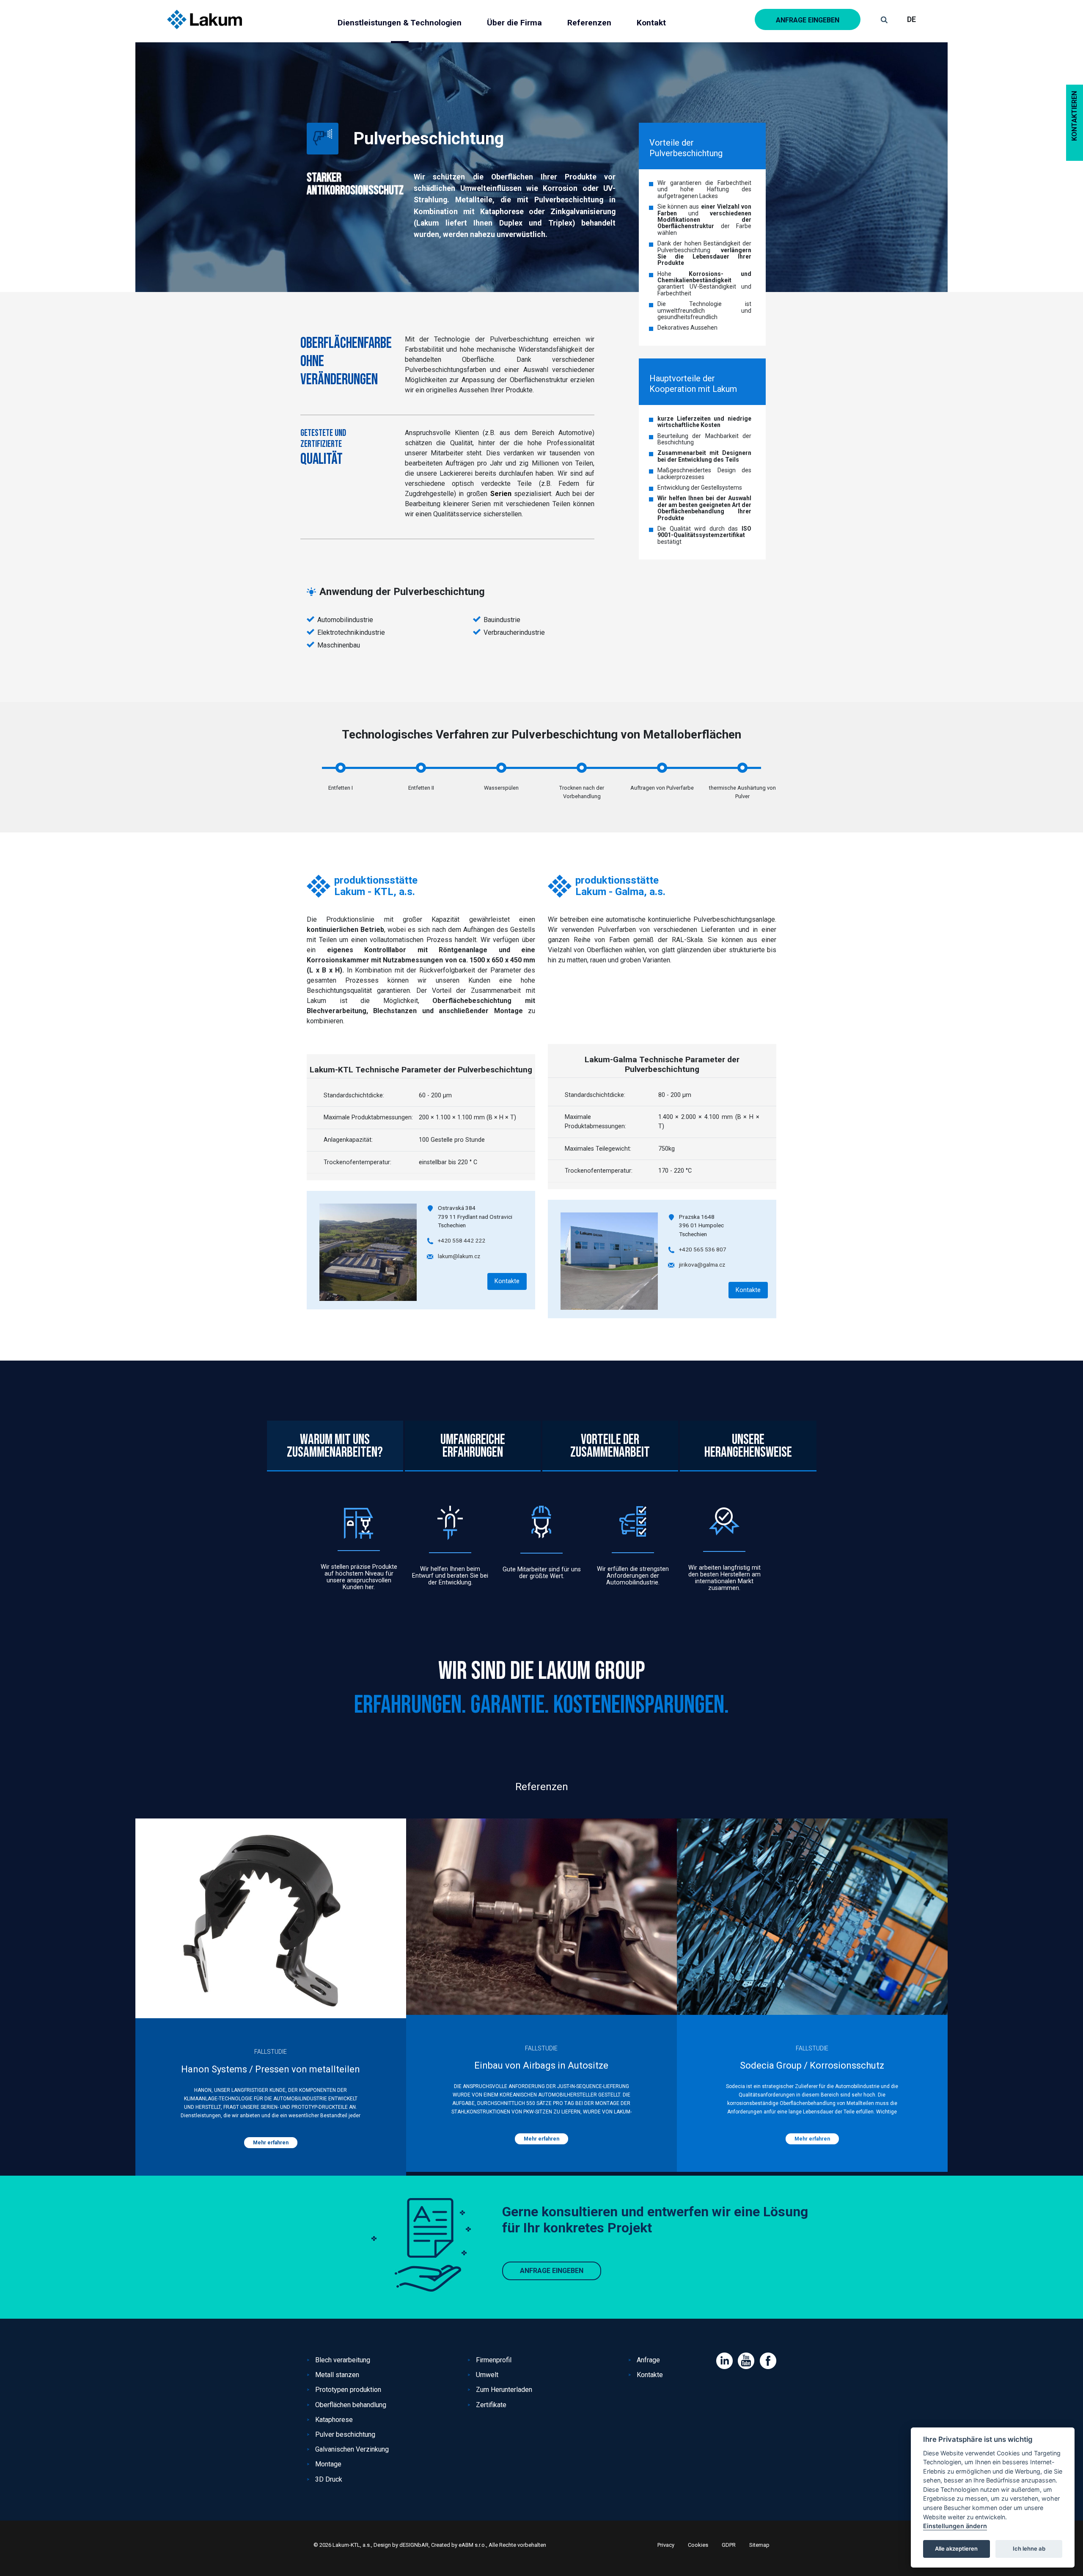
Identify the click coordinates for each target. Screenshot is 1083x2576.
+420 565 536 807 (703, 1249)
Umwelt (487, 2375)
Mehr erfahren (271, 2143)
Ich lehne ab (1029, 2549)
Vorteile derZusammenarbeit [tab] (610, 1446)
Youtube (746, 2361)
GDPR (729, 2545)
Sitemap (759, 2545)
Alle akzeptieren (956, 2549)
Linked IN (724, 2361)
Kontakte (507, 1281)
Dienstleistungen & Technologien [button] (400, 23)
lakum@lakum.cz (459, 1256)
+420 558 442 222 (462, 1240)
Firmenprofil (494, 2360)
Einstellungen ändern (955, 2526)
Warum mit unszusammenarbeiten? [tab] (335, 1446)
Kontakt (651, 23)
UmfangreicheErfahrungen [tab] (473, 1446)
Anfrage (648, 2360)
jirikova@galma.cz (702, 1265)
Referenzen (589, 23)
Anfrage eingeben (808, 20)
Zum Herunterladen (504, 2390)
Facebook (768, 2361)
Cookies (698, 2545)
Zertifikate (491, 2405)
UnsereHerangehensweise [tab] (748, 1446)
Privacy (666, 2545)
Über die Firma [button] (514, 23)
